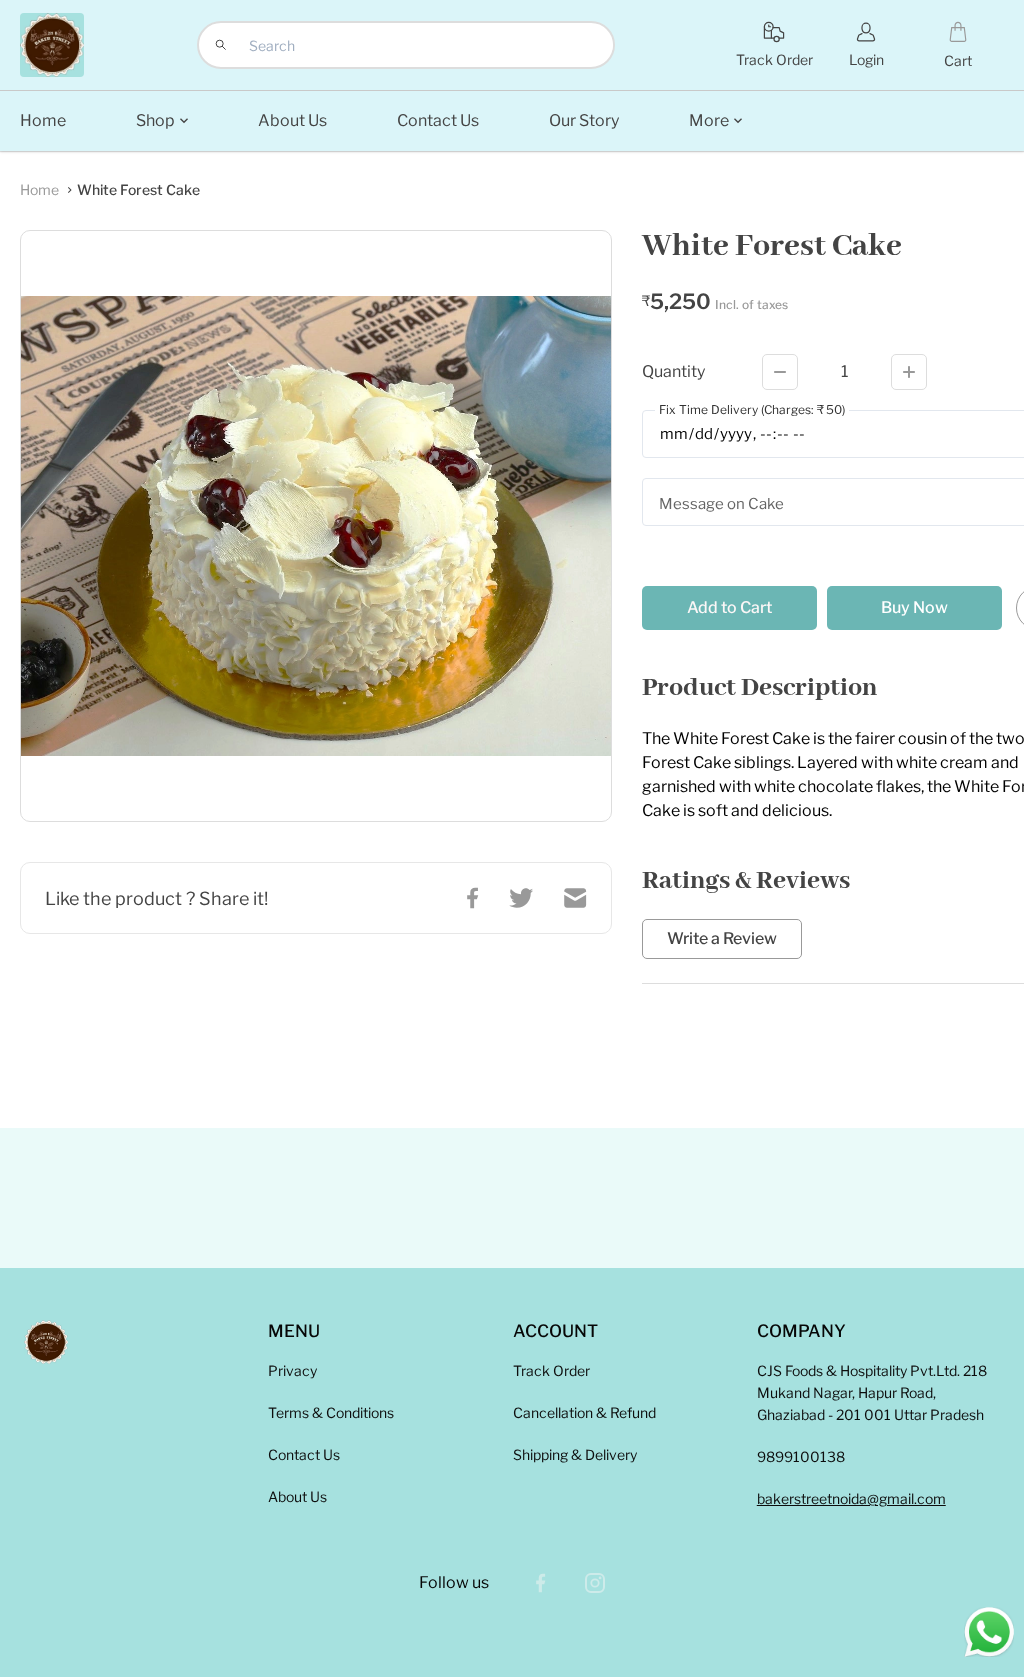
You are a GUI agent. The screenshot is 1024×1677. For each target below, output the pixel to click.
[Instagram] (595, 1583)
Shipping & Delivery (575, 1454)
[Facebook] (541, 1583)
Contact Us (304, 1454)
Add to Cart (729, 607)
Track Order (551, 1370)
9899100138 (801, 1456)
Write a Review (722, 939)
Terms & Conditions (331, 1412)
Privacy (292, 1370)
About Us (297, 1496)
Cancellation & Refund (584, 1412)
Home (39, 189)
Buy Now (914, 607)
